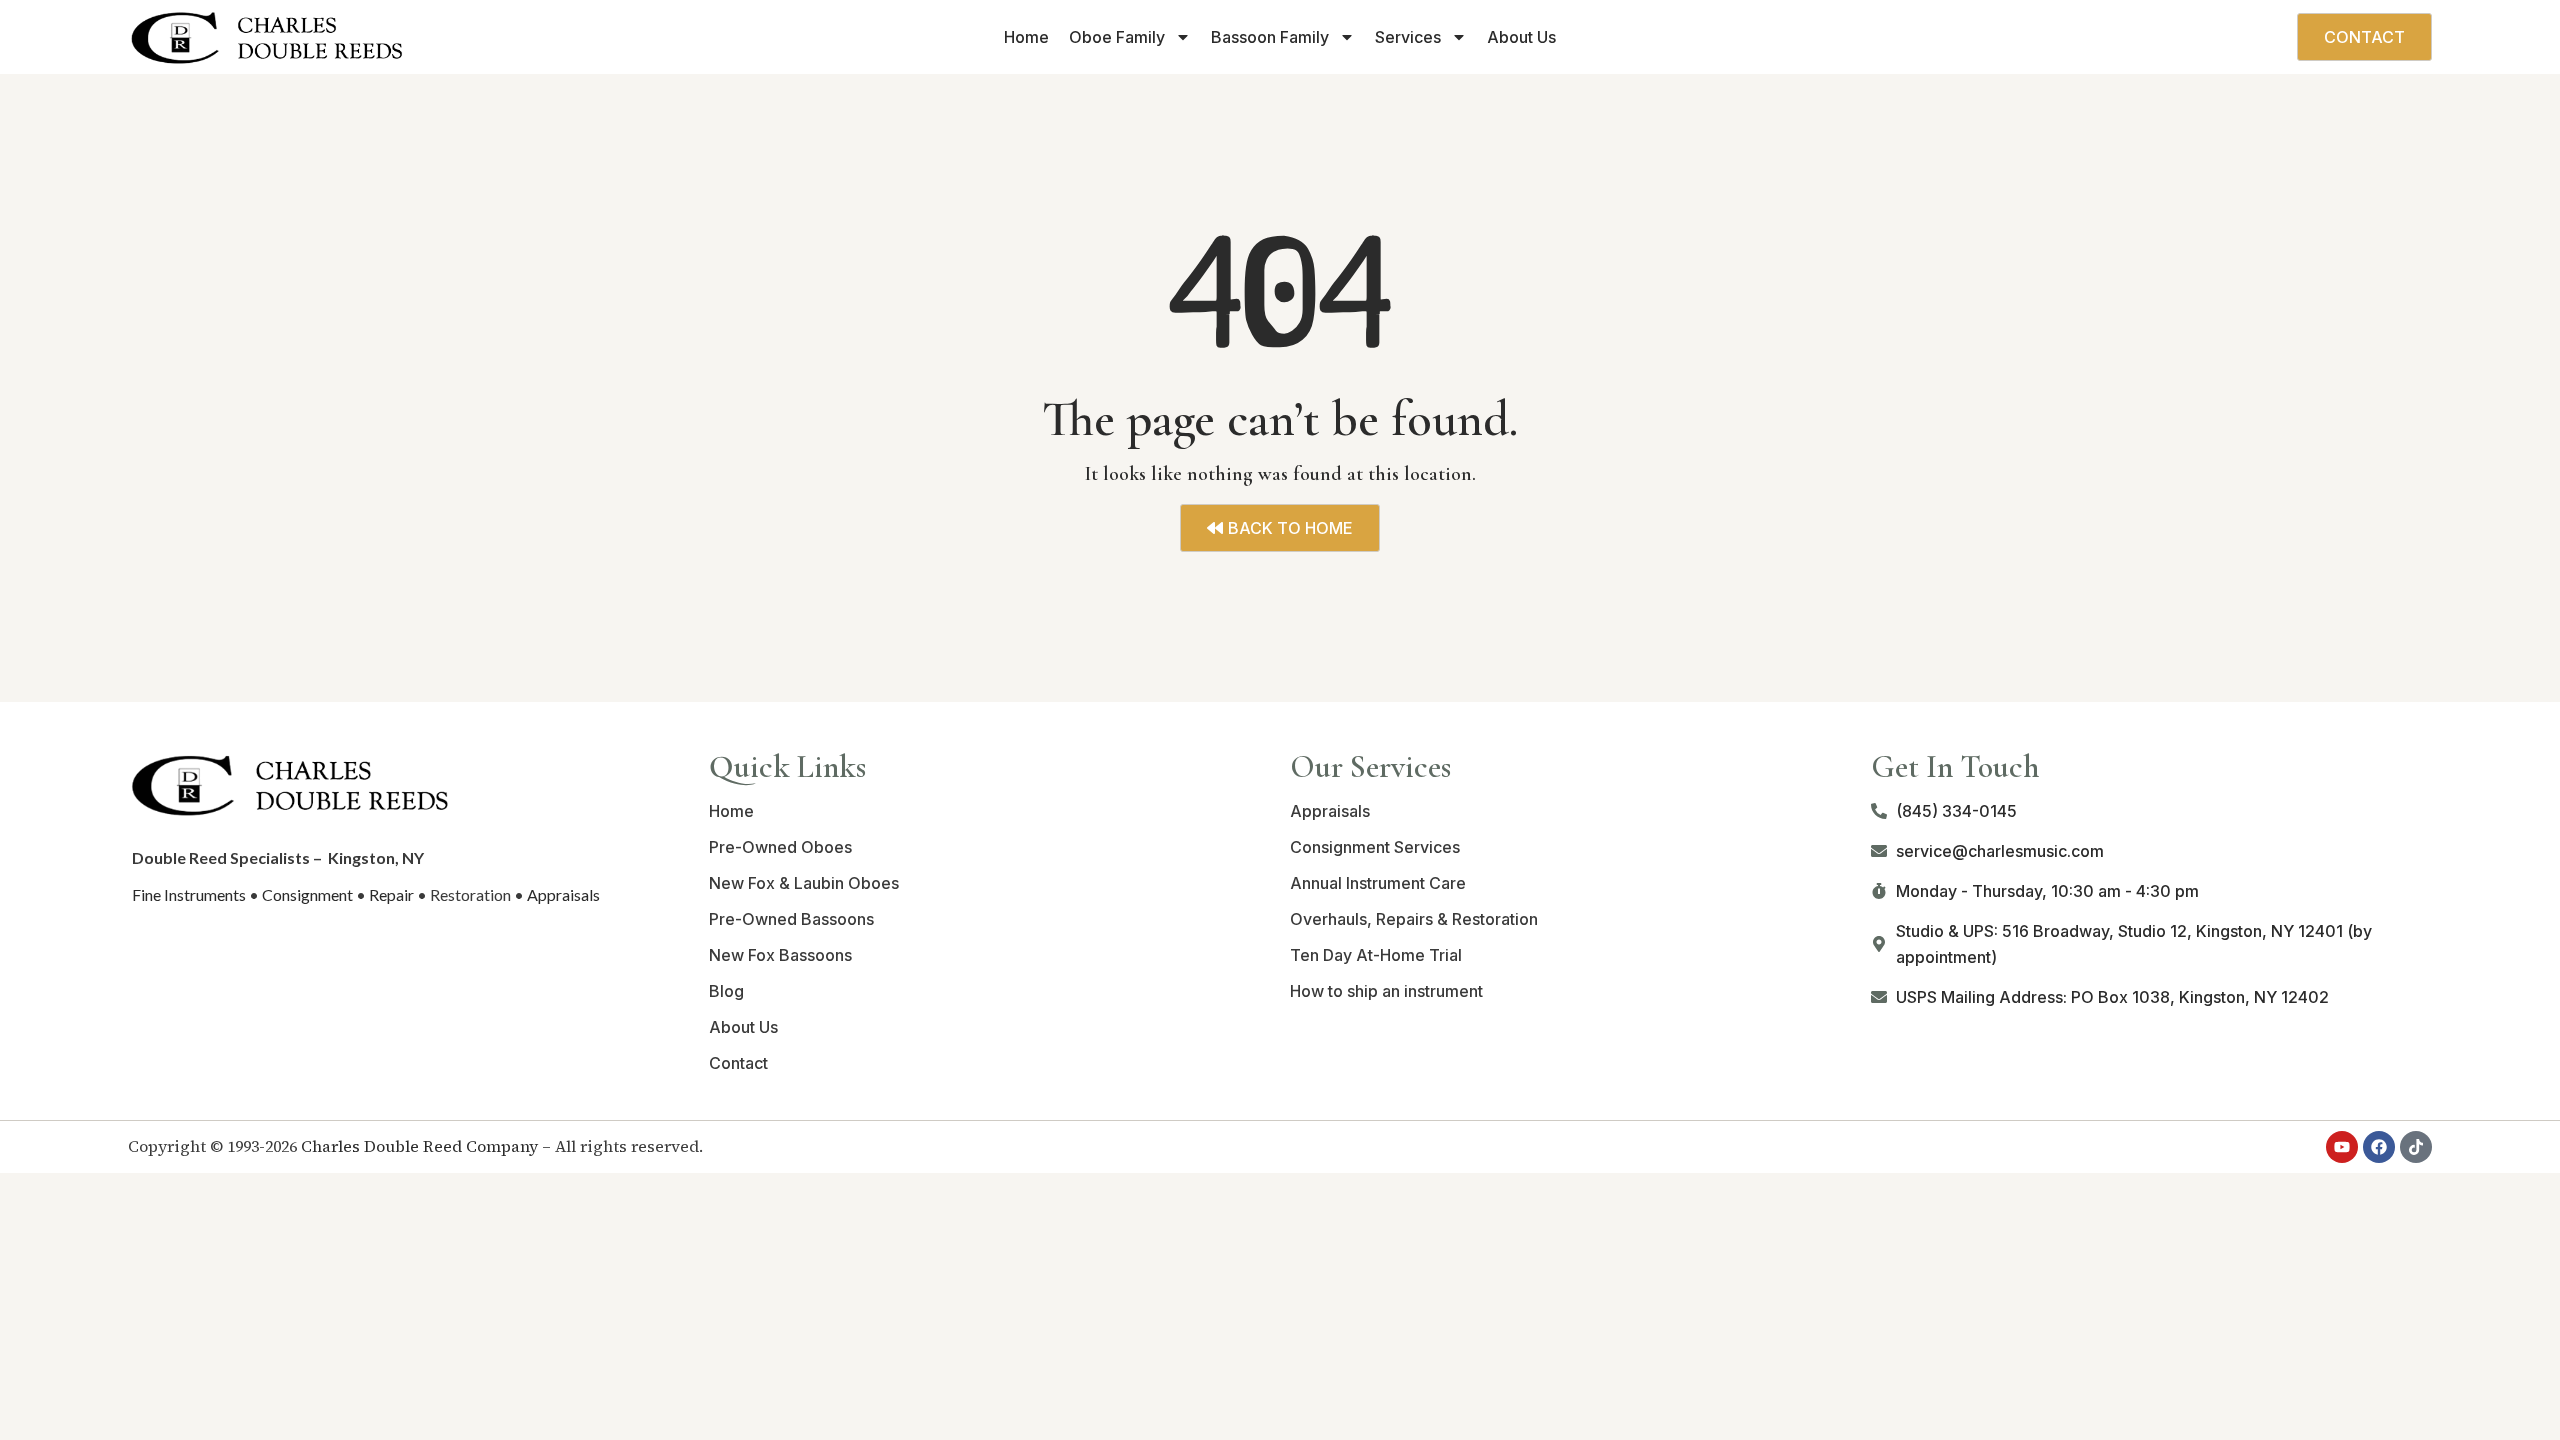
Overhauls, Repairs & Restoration (1414, 919)
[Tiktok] (2416, 1147)
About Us (1521, 37)
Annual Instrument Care (1378, 883)
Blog (726, 991)
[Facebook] (2379, 1147)
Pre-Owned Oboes (780, 847)
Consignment (307, 894)
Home (1026, 37)
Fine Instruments (189, 894)
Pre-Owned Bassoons (791, 919)
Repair (391, 894)
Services (1408, 37)
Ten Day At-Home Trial (1376, 955)
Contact (738, 1063)
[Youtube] (2342, 1147)
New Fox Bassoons (780, 955)
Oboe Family (1117, 37)
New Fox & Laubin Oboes (804, 883)
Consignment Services (1375, 847)
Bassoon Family (1270, 37)
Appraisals (563, 894)
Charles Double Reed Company (419, 1146)
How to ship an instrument (1386, 991)
